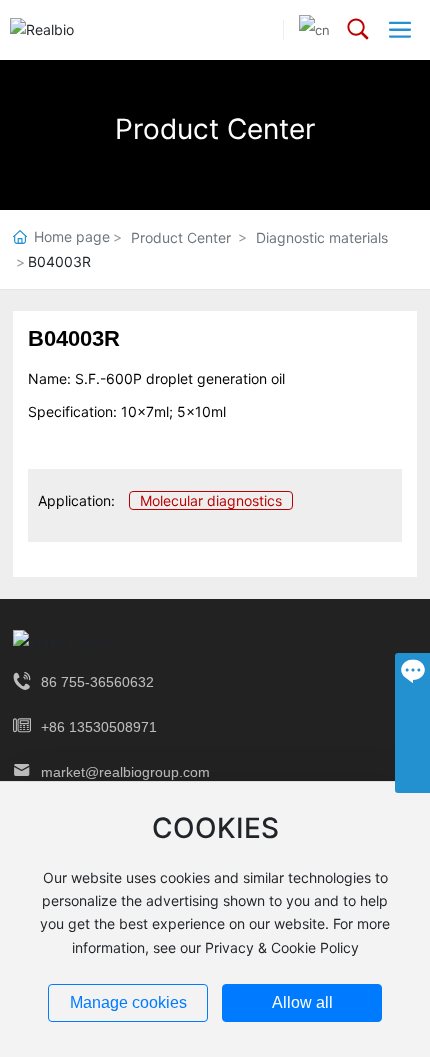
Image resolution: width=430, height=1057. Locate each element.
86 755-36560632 (97, 682)
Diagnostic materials (322, 237)
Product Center (215, 129)
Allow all (302, 1002)
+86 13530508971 (99, 727)
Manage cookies (128, 1002)
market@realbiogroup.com (125, 772)
